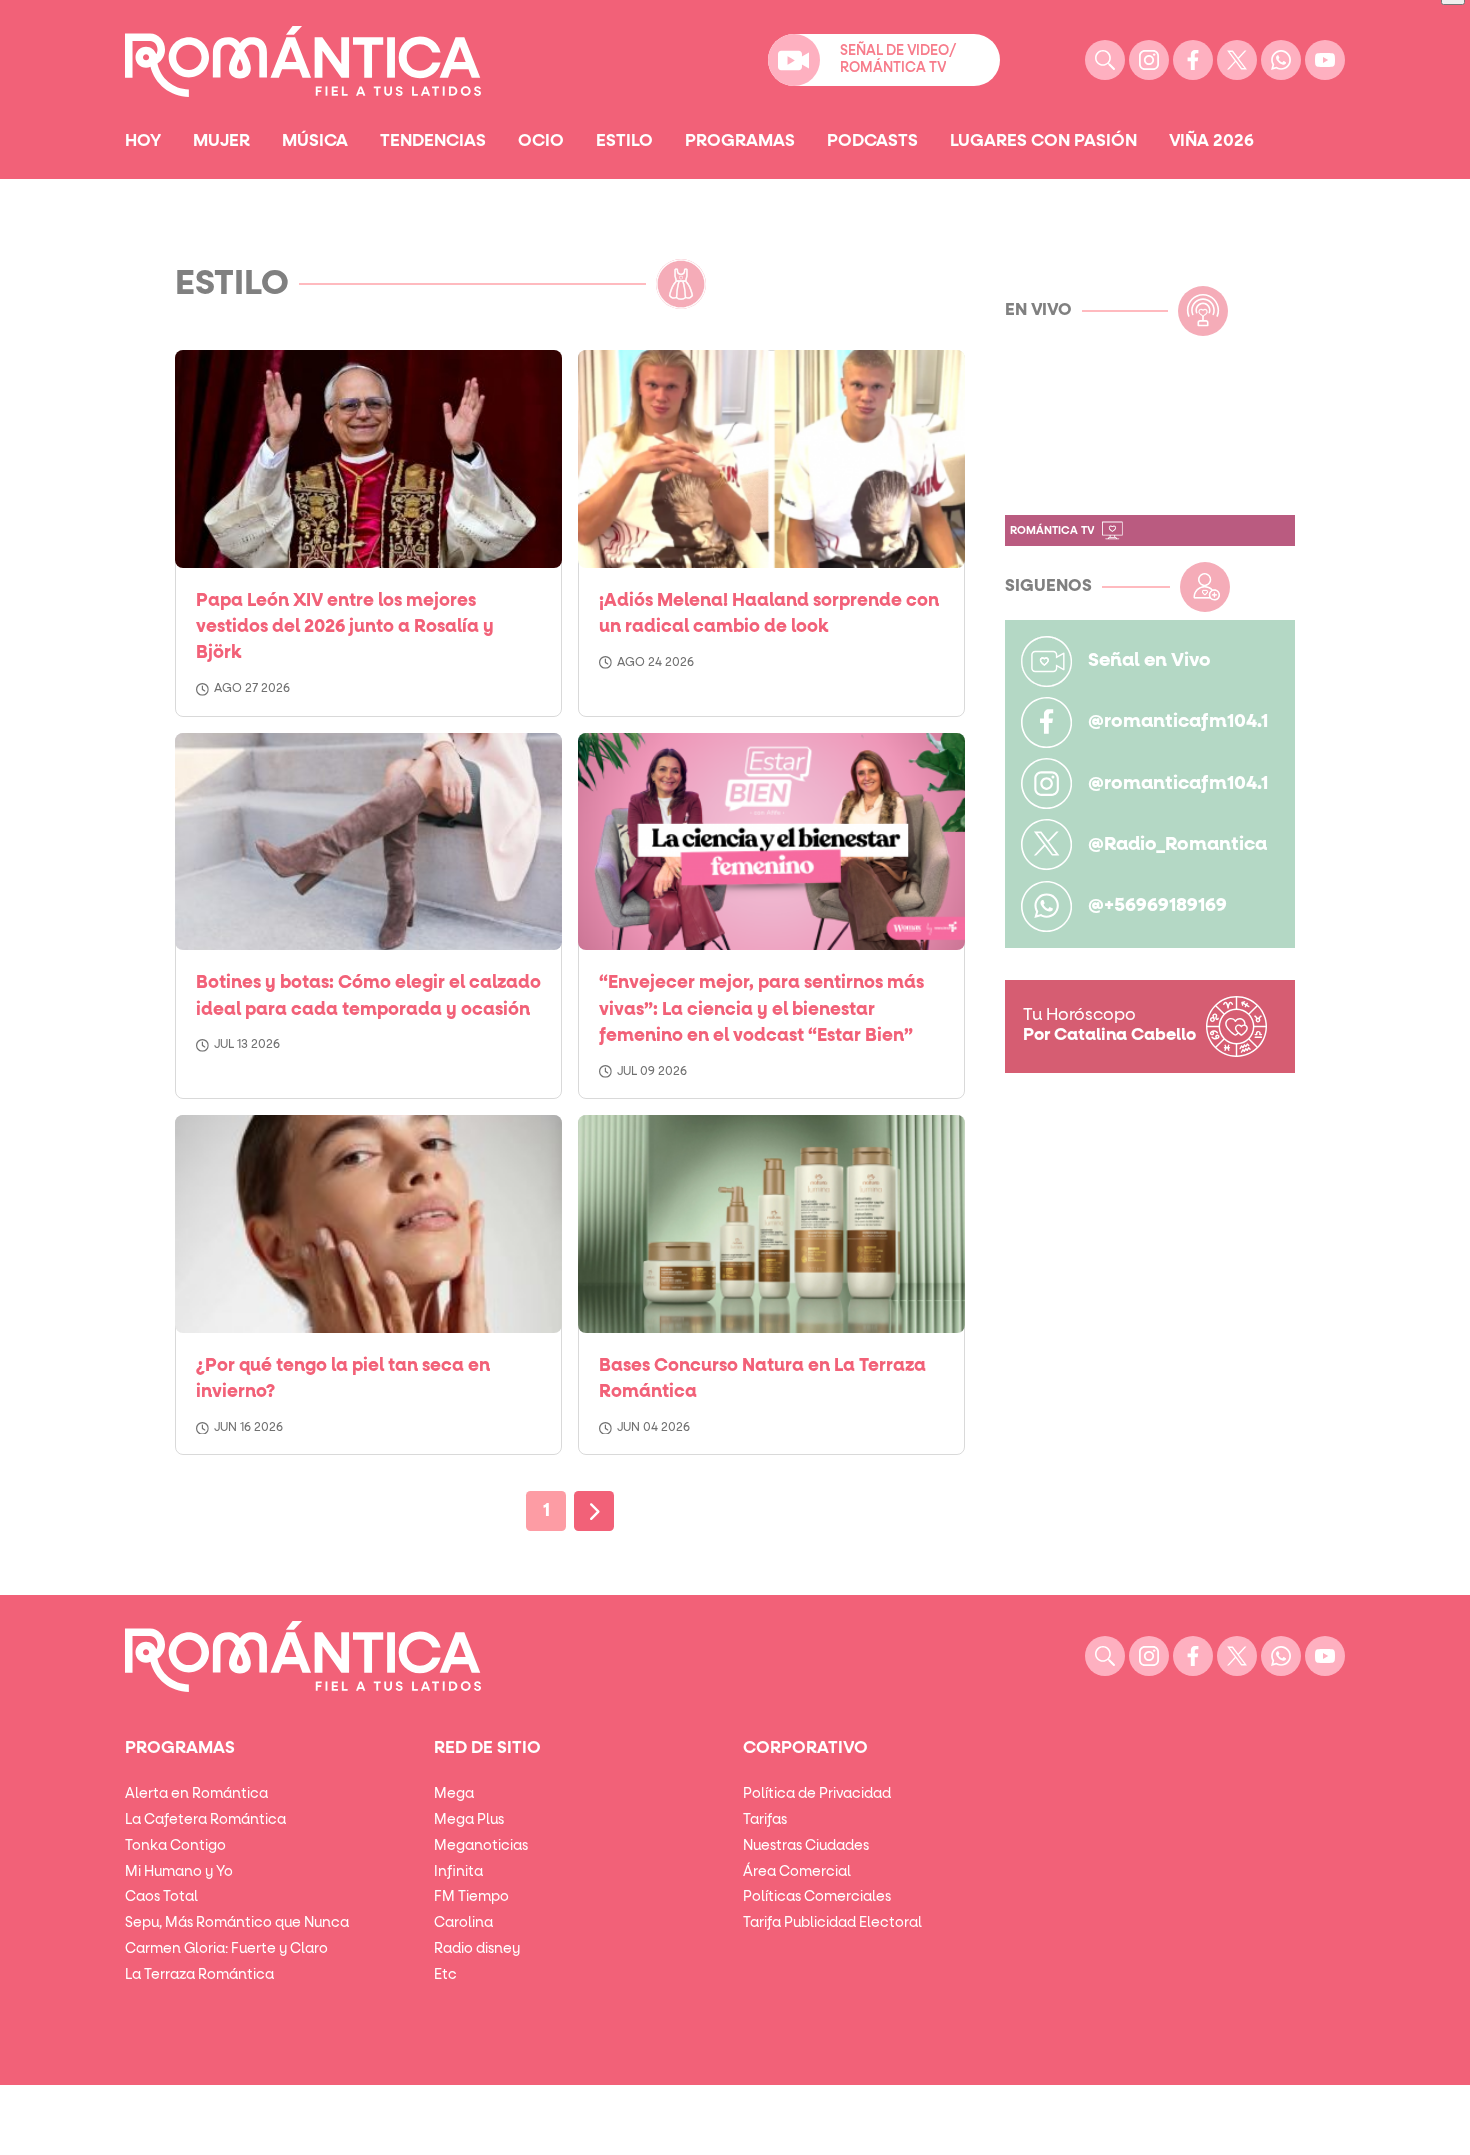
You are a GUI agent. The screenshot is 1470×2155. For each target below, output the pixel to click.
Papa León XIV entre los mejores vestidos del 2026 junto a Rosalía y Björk (345, 627)
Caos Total (161, 1897)
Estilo (624, 141)
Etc (445, 1975)
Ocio (541, 141)
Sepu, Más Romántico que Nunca (237, 1923)
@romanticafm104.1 (1178, 721)
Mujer (221, 141)
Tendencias (433, 141)
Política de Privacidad (817, 1794)
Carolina (463, 1923)
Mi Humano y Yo (179, 1872)
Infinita (458, 1872)
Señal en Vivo (1149, 660)
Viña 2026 (1211, 141)
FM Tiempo (471, 1897)
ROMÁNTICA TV (1052, 530)
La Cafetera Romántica (205, 1820)
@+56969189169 (1157, 905)
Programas (740, 141)
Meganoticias (481, 1846)
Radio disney (477, 1949)
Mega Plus (469, 1820)
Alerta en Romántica (196, 1794)
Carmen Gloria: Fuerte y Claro (226, 1949)
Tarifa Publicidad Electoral (832, 1923)
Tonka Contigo (175, 1846)
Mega (454, 1794)
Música (315, 141)
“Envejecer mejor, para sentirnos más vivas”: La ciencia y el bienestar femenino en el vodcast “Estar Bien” (761, 1009)
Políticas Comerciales (817, 1897)
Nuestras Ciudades (806, 1846)
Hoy (143, 141)
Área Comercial (797, 1872)
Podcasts (872, 141)
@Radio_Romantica (1177, 844)
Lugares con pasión (1043, 141)
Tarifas (765, 1820)
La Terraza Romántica (199, 1975)
